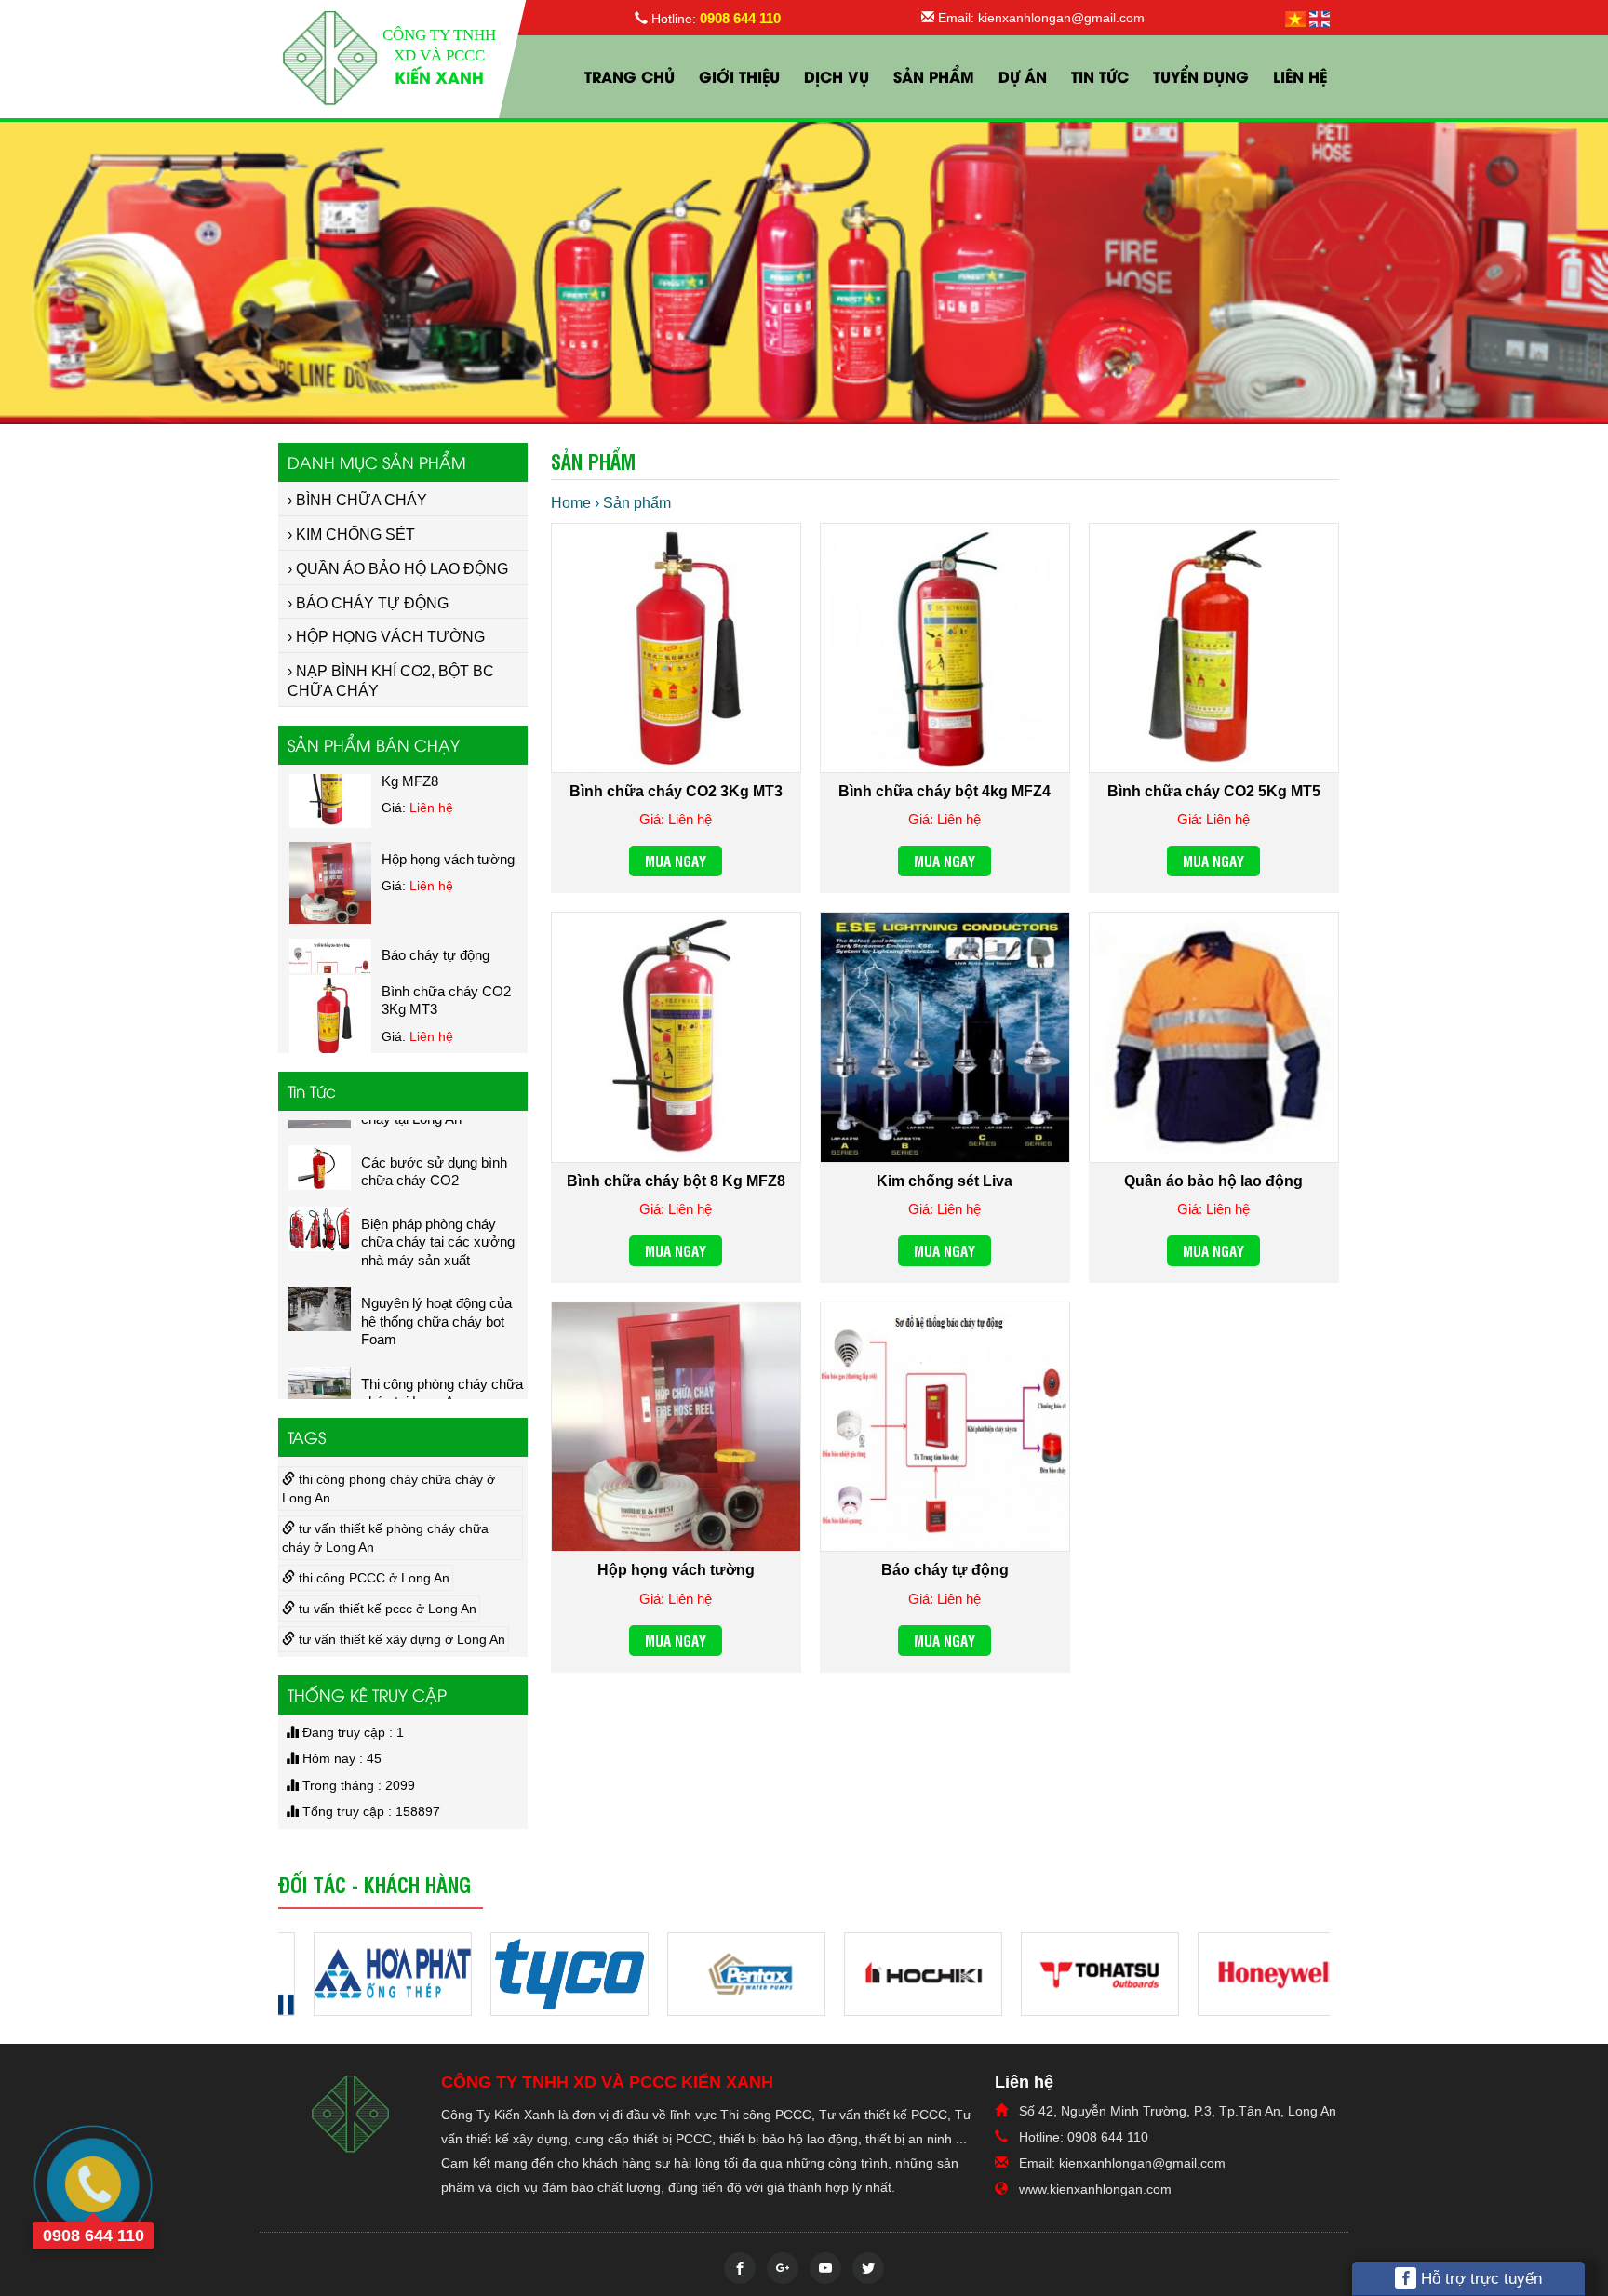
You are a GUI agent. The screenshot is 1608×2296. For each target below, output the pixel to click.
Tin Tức (1100, 76)
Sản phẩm (934, 76)
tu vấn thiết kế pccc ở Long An (386, 1609)
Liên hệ (1300, 76)
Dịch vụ (837, 76)
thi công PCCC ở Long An (372, 1578)
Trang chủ (630, 76)
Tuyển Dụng (1201, 76)
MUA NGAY (676, 861)
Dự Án (1023, 76)
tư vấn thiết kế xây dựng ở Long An (400, 1639)
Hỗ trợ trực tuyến (1479, 2279)
